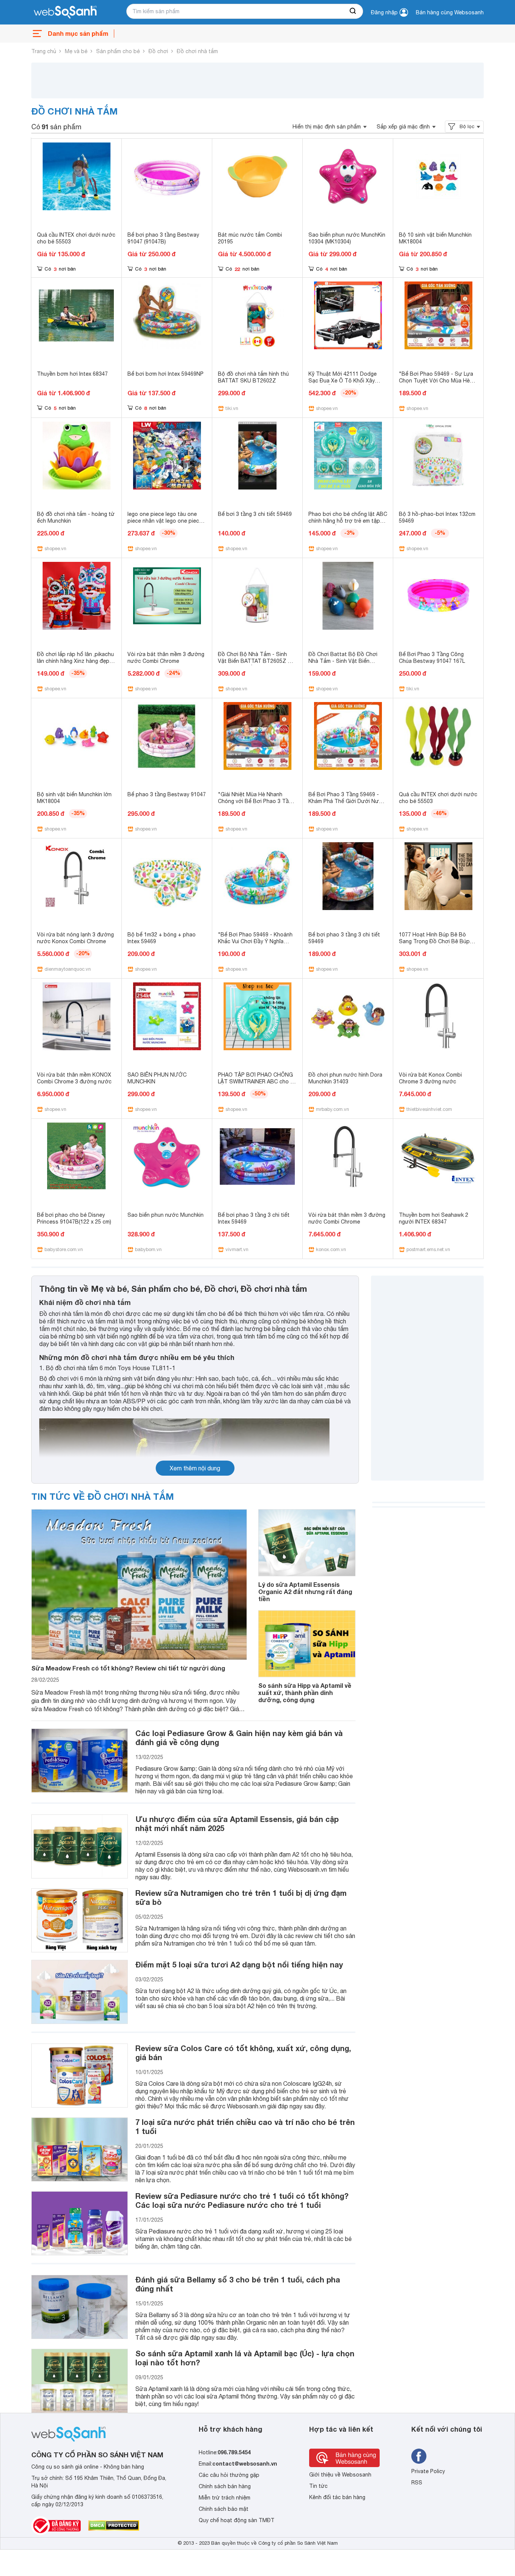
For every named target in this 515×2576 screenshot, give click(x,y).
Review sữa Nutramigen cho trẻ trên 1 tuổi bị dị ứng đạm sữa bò (241, 1897)
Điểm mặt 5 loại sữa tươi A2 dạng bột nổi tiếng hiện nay (239, 1964)
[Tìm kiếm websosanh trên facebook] (419, 2456)
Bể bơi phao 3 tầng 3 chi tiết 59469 (344, 938)
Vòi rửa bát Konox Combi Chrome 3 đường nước (430, 1078)
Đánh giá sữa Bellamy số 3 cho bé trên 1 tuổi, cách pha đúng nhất (238, 2284)
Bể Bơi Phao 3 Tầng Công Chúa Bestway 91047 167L (432, 658)
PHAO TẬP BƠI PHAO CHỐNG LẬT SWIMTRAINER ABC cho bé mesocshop (257, 1081)
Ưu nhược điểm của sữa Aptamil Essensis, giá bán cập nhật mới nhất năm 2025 (237, 1823)
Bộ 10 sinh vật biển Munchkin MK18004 (435, 238)
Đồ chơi (158, 51)
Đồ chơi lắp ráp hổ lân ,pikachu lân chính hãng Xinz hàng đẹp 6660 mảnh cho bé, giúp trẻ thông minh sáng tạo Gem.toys (75, 664)
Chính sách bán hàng (225, 2486)
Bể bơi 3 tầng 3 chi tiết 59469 (255, 514)
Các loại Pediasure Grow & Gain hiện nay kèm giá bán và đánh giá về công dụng (239, 1738)
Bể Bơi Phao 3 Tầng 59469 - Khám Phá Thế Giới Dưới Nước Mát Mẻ (347, 801)
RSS (417, 2483)
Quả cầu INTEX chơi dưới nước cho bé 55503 (76, 238)
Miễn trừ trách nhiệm (225, 2498)
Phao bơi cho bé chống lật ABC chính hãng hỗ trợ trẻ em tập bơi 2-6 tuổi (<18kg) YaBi (348, 521)
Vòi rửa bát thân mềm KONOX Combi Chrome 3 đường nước (74, 1078)
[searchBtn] (353, 11)
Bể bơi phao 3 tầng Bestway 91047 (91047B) (163, 238)
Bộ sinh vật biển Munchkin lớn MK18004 (74, 798)
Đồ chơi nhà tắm (197, 51)
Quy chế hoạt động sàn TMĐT (237, 2520)
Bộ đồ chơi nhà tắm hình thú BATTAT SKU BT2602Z (253, 377)
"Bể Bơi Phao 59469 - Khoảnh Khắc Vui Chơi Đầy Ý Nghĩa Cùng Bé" (255, 941)
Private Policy (428, 2471)
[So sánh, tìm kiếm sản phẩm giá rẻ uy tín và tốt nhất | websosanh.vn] (65, 12)
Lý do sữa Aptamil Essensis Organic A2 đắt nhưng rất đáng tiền (305, 1592)
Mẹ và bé (76, 51)
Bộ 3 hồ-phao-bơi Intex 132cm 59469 (437, 517)
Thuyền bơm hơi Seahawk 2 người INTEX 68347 (434, 1218)
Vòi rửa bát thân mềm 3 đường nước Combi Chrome (166, 658)
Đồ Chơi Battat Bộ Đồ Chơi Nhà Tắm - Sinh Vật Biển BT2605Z (343, 661)
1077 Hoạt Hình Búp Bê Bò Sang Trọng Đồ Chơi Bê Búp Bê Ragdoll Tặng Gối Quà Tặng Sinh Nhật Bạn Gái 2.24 (438, 945)
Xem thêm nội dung (195, 1468)
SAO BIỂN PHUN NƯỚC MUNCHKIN (157, 1078)
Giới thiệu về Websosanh (340, 2475)
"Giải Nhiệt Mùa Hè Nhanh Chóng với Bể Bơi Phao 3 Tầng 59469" (256, 801)
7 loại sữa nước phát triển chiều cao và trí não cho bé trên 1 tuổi (245, 2126)
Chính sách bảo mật (224, 2509)
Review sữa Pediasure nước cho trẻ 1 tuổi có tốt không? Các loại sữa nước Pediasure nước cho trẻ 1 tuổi (242, 2200)
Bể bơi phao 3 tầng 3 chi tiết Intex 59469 (254, 1218)
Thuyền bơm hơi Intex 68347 (72, 374)
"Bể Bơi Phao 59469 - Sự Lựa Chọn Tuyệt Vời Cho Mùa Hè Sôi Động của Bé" (436, 381)
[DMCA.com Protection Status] (114, 2526)
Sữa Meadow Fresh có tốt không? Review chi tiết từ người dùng (128, 1668)
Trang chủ (44, 51)
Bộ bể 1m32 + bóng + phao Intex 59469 (162, 938)
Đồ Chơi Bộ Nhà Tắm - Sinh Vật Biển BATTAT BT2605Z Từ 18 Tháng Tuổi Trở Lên (257, 661)
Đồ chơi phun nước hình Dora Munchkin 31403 (345, 1078)
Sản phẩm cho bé (118, 51)
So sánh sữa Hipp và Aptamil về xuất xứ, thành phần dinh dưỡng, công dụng (305, 1693)
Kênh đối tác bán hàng (337, 2497)
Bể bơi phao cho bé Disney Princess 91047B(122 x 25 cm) (74, 1218)
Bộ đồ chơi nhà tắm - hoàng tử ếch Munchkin (76, 517)
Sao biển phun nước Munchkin (166, 1215)
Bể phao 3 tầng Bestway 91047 (167, 794)
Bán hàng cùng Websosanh (450, 12)
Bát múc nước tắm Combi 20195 (250, 238)
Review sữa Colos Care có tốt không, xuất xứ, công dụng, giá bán (243, 2053)
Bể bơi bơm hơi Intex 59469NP (166, 374)
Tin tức (318, 2486)
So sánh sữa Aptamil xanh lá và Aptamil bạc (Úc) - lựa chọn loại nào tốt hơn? (245, 2358)
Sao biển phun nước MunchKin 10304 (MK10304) (347, 238)
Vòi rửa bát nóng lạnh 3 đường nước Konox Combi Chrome (75, 938)
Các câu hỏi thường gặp (229, 2475)
